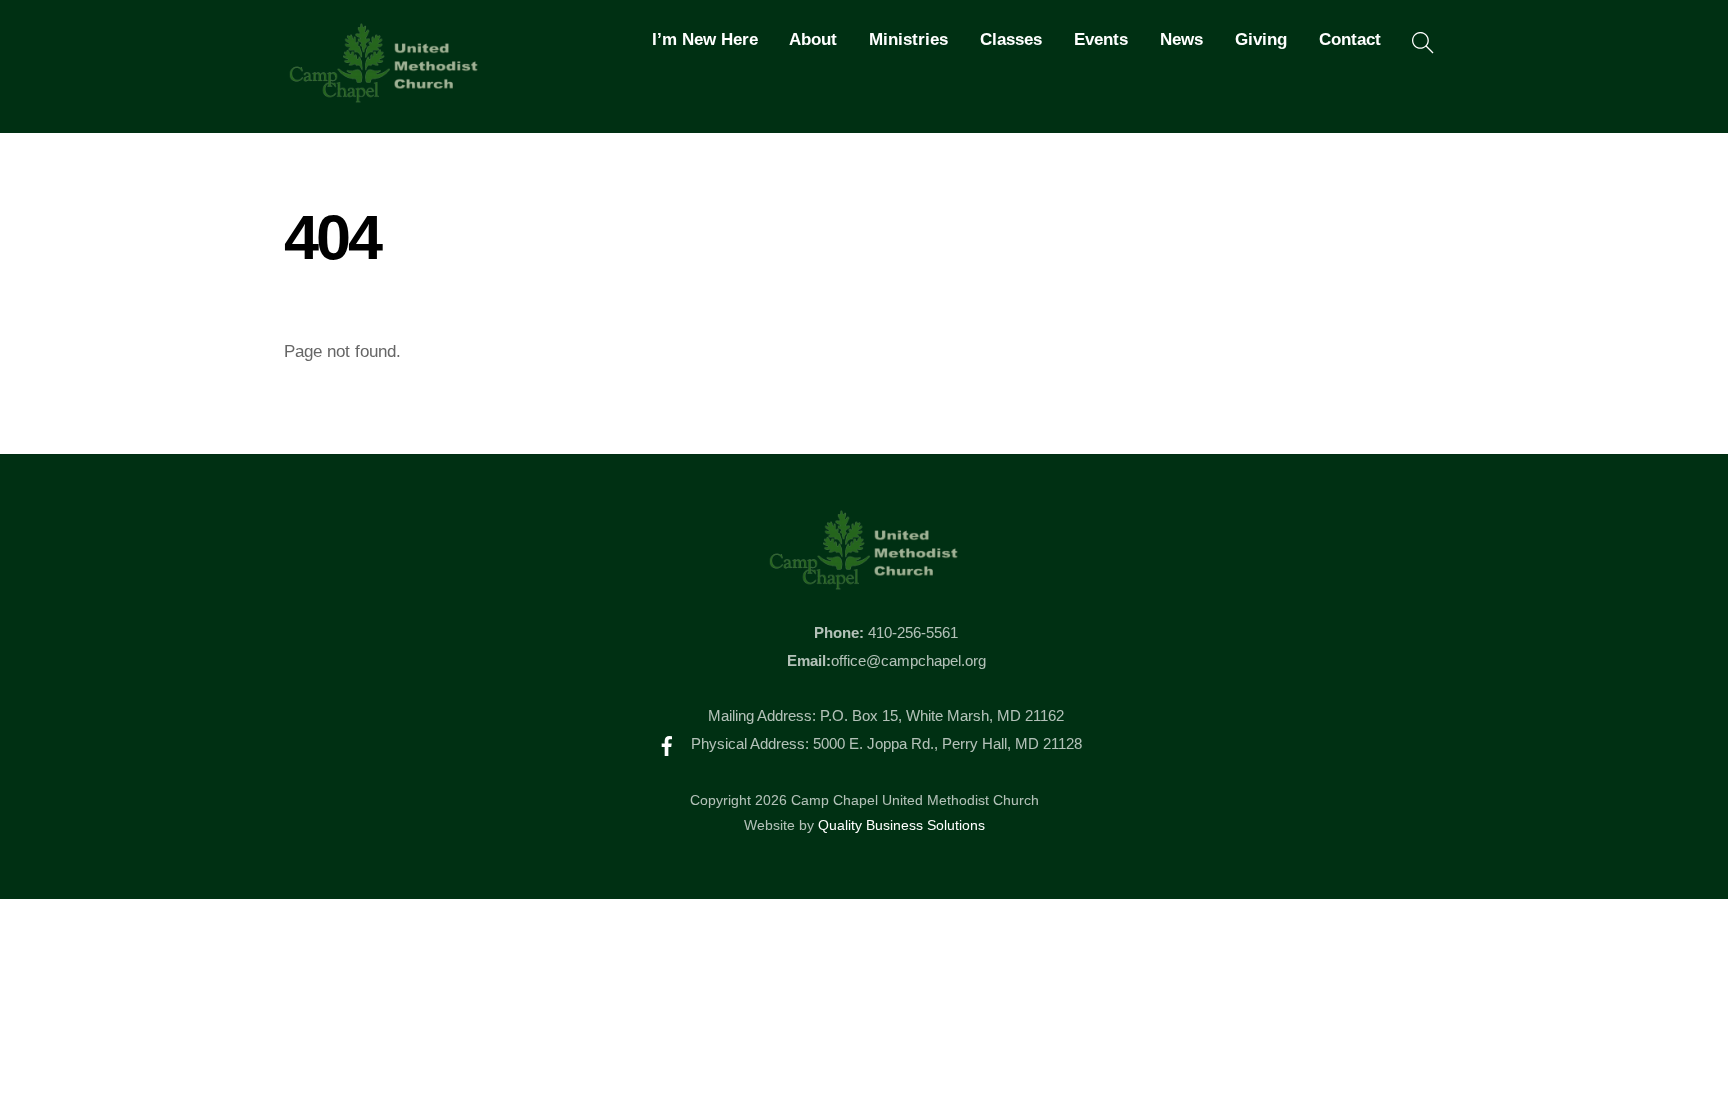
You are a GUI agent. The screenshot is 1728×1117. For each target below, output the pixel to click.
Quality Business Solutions (901, 825)
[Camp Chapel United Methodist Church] (384, 94)
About (813, 39)
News (1181, 39)
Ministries (908, 39)
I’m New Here (705, 39)
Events (1101, 39)
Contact (1350, 39)
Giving (1261, 39)
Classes (1011, 39)
